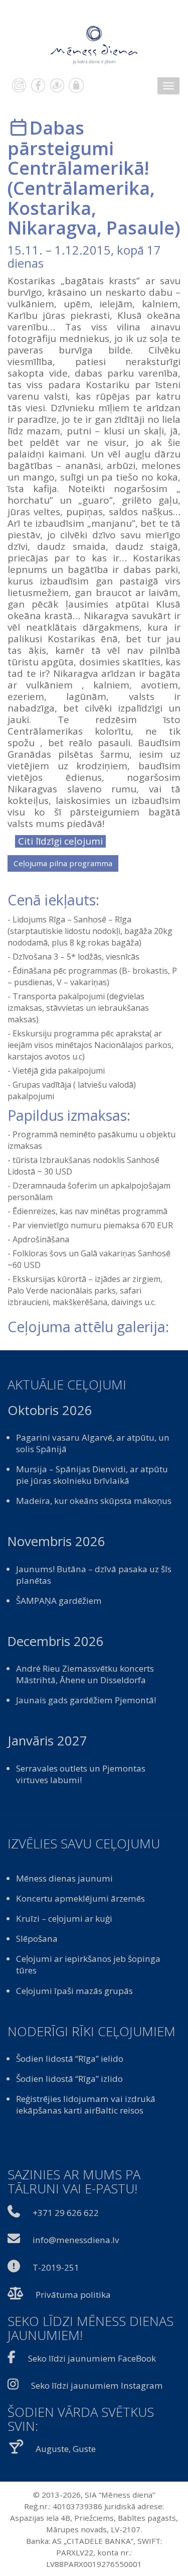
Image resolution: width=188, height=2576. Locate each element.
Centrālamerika (81, 188)
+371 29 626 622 (66, 2213)
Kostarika (49, 208)
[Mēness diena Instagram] (19, 85)
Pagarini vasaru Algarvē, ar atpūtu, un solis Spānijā (93, 1443)
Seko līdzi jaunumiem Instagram (97, 2385)
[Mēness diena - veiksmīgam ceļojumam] (94, 44)
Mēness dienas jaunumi (64, 1878)
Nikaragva (52, 227)
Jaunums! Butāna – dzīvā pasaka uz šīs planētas (94, 1575)
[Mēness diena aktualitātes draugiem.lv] (57, 85)
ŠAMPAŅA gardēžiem (59, 1601)
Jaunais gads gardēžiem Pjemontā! (86, 1700)
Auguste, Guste (66, 2449)
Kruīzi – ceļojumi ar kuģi (64, 1918)
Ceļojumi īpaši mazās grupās (74, 1991)
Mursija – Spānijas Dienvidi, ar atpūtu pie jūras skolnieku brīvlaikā (92, 1475)
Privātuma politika (73, 2295)
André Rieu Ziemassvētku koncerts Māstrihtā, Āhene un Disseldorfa (85, 1674)
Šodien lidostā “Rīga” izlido (69, 2079)
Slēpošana (37, 1939)
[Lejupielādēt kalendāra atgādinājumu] (19, 128)
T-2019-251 (56, 2267)
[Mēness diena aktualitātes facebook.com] (38, 85)
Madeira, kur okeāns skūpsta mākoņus (94, 1501)
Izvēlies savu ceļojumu (84, 1844)
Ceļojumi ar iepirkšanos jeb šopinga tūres (88, 1964)
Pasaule (140, 227)
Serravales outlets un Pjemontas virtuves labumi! (81, 1774)
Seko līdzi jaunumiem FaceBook (92, 2358)
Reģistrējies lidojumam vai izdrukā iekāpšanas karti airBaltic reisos (86, 2104)
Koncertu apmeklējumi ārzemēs (80, 1898)
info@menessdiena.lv (76, 2240)
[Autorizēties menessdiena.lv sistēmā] (76, 85)
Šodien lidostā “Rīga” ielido (70, 2059)
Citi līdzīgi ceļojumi (60, 841)
